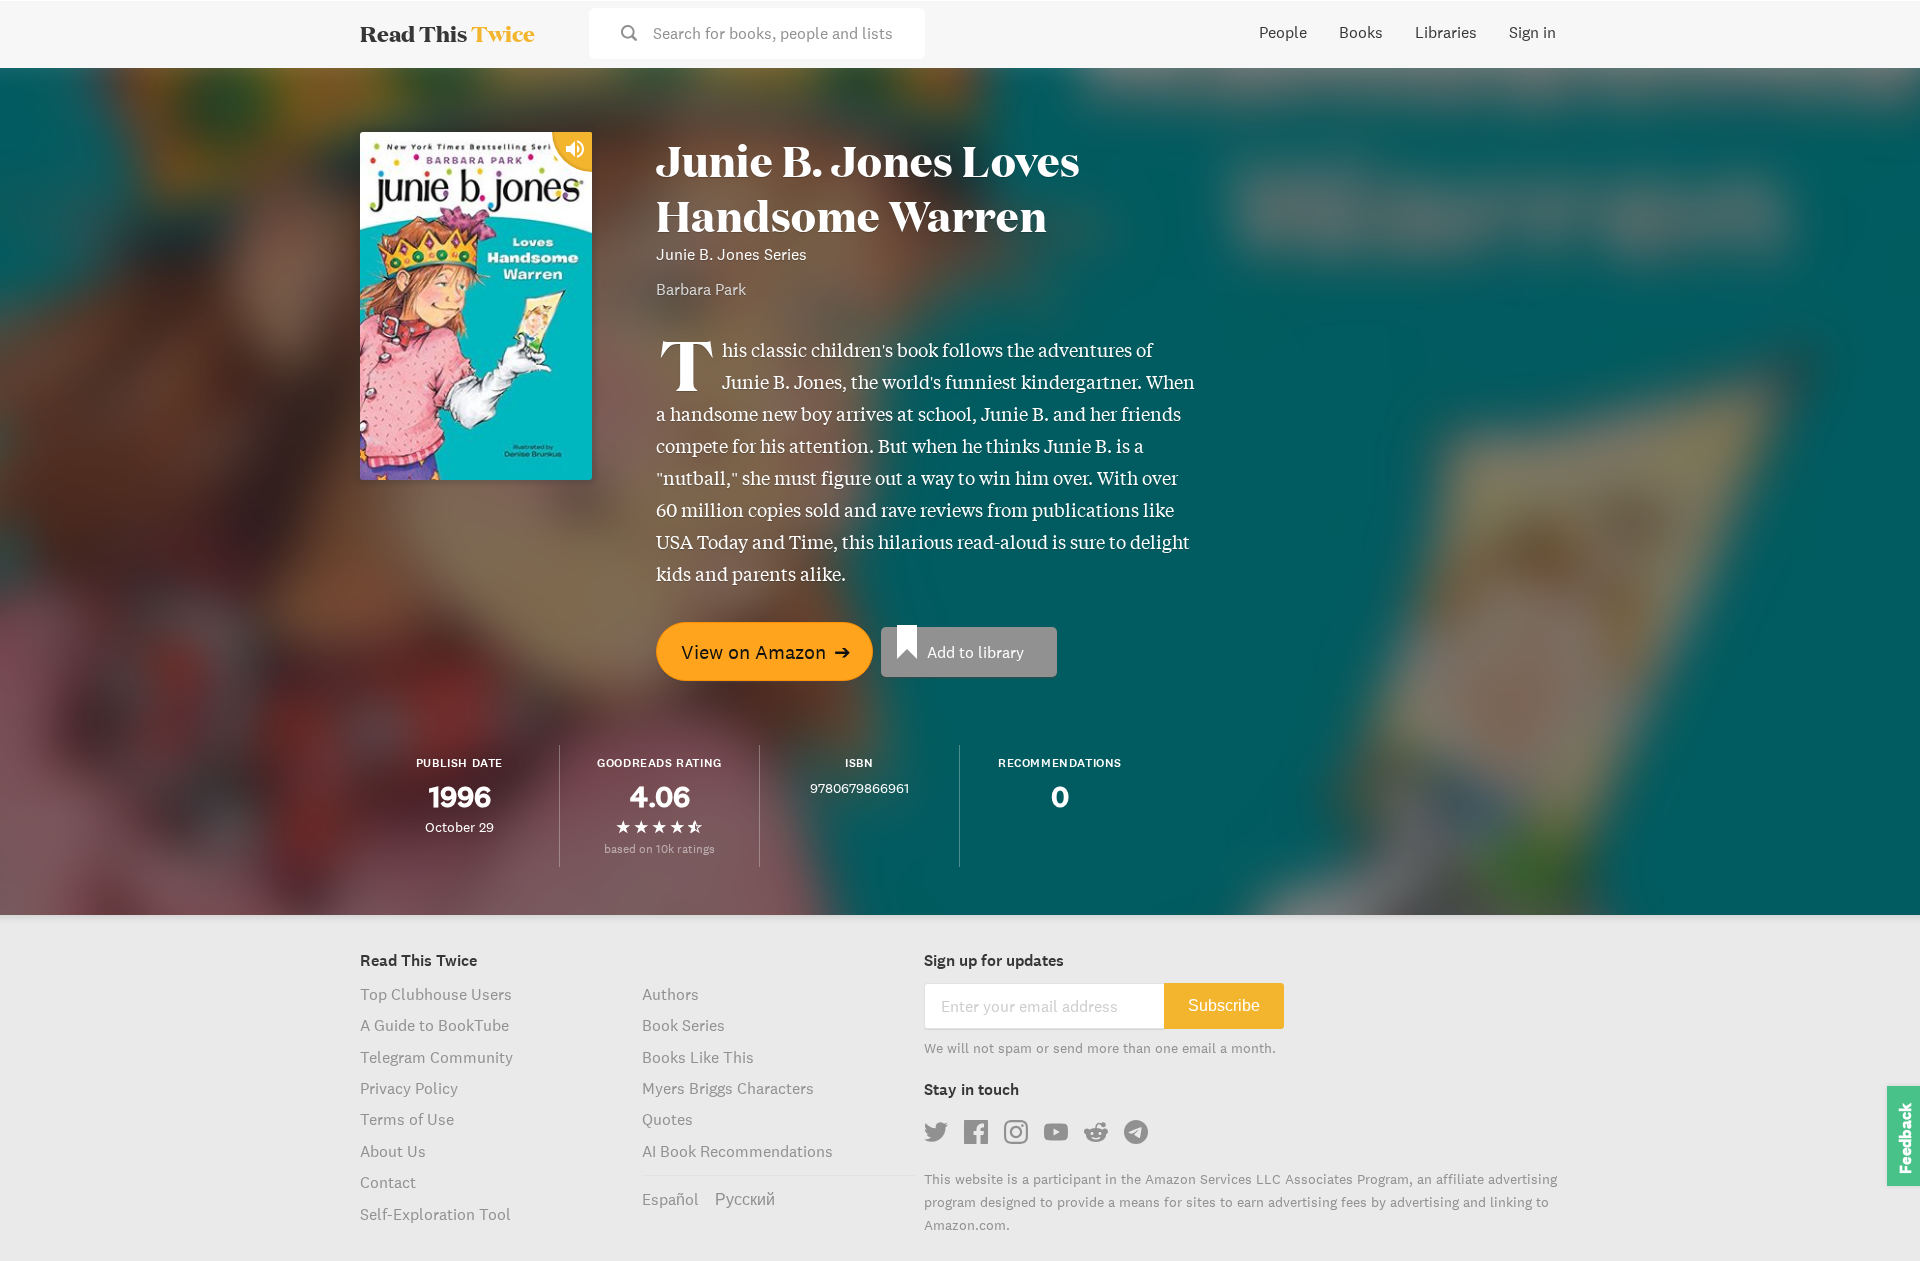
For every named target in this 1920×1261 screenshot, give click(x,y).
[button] (1868, 1209)
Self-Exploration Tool (435, 1214)
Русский (745, 1199)
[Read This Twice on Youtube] (1056, 1132)
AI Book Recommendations (737, 1151)
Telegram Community (436, 1057)
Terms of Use (407, 1119)
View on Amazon (766, 651)
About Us (393, 1151)
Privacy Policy (409, 1088)
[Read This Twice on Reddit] (1096, 1132)
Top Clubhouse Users (436, 994)
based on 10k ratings (659, 848)
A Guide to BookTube (434, 1025)
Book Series (683, 1025)
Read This (447, 33)
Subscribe (1224, 1005)
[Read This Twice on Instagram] (1016, 1132)
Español (670, 1199)
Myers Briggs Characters (728, 1088)
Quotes (667, 1119)
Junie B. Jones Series (731, 254)
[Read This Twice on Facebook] (976, 1132)
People (1283, 32)
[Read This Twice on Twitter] (936, 1132)
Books (1361, 32)
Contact (388, 1182)
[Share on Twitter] (1872, 100)
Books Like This (698, 1057)
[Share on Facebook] (1872, 136)
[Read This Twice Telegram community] (1136, 1132)
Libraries (1446, 32)
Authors (670, 994)
